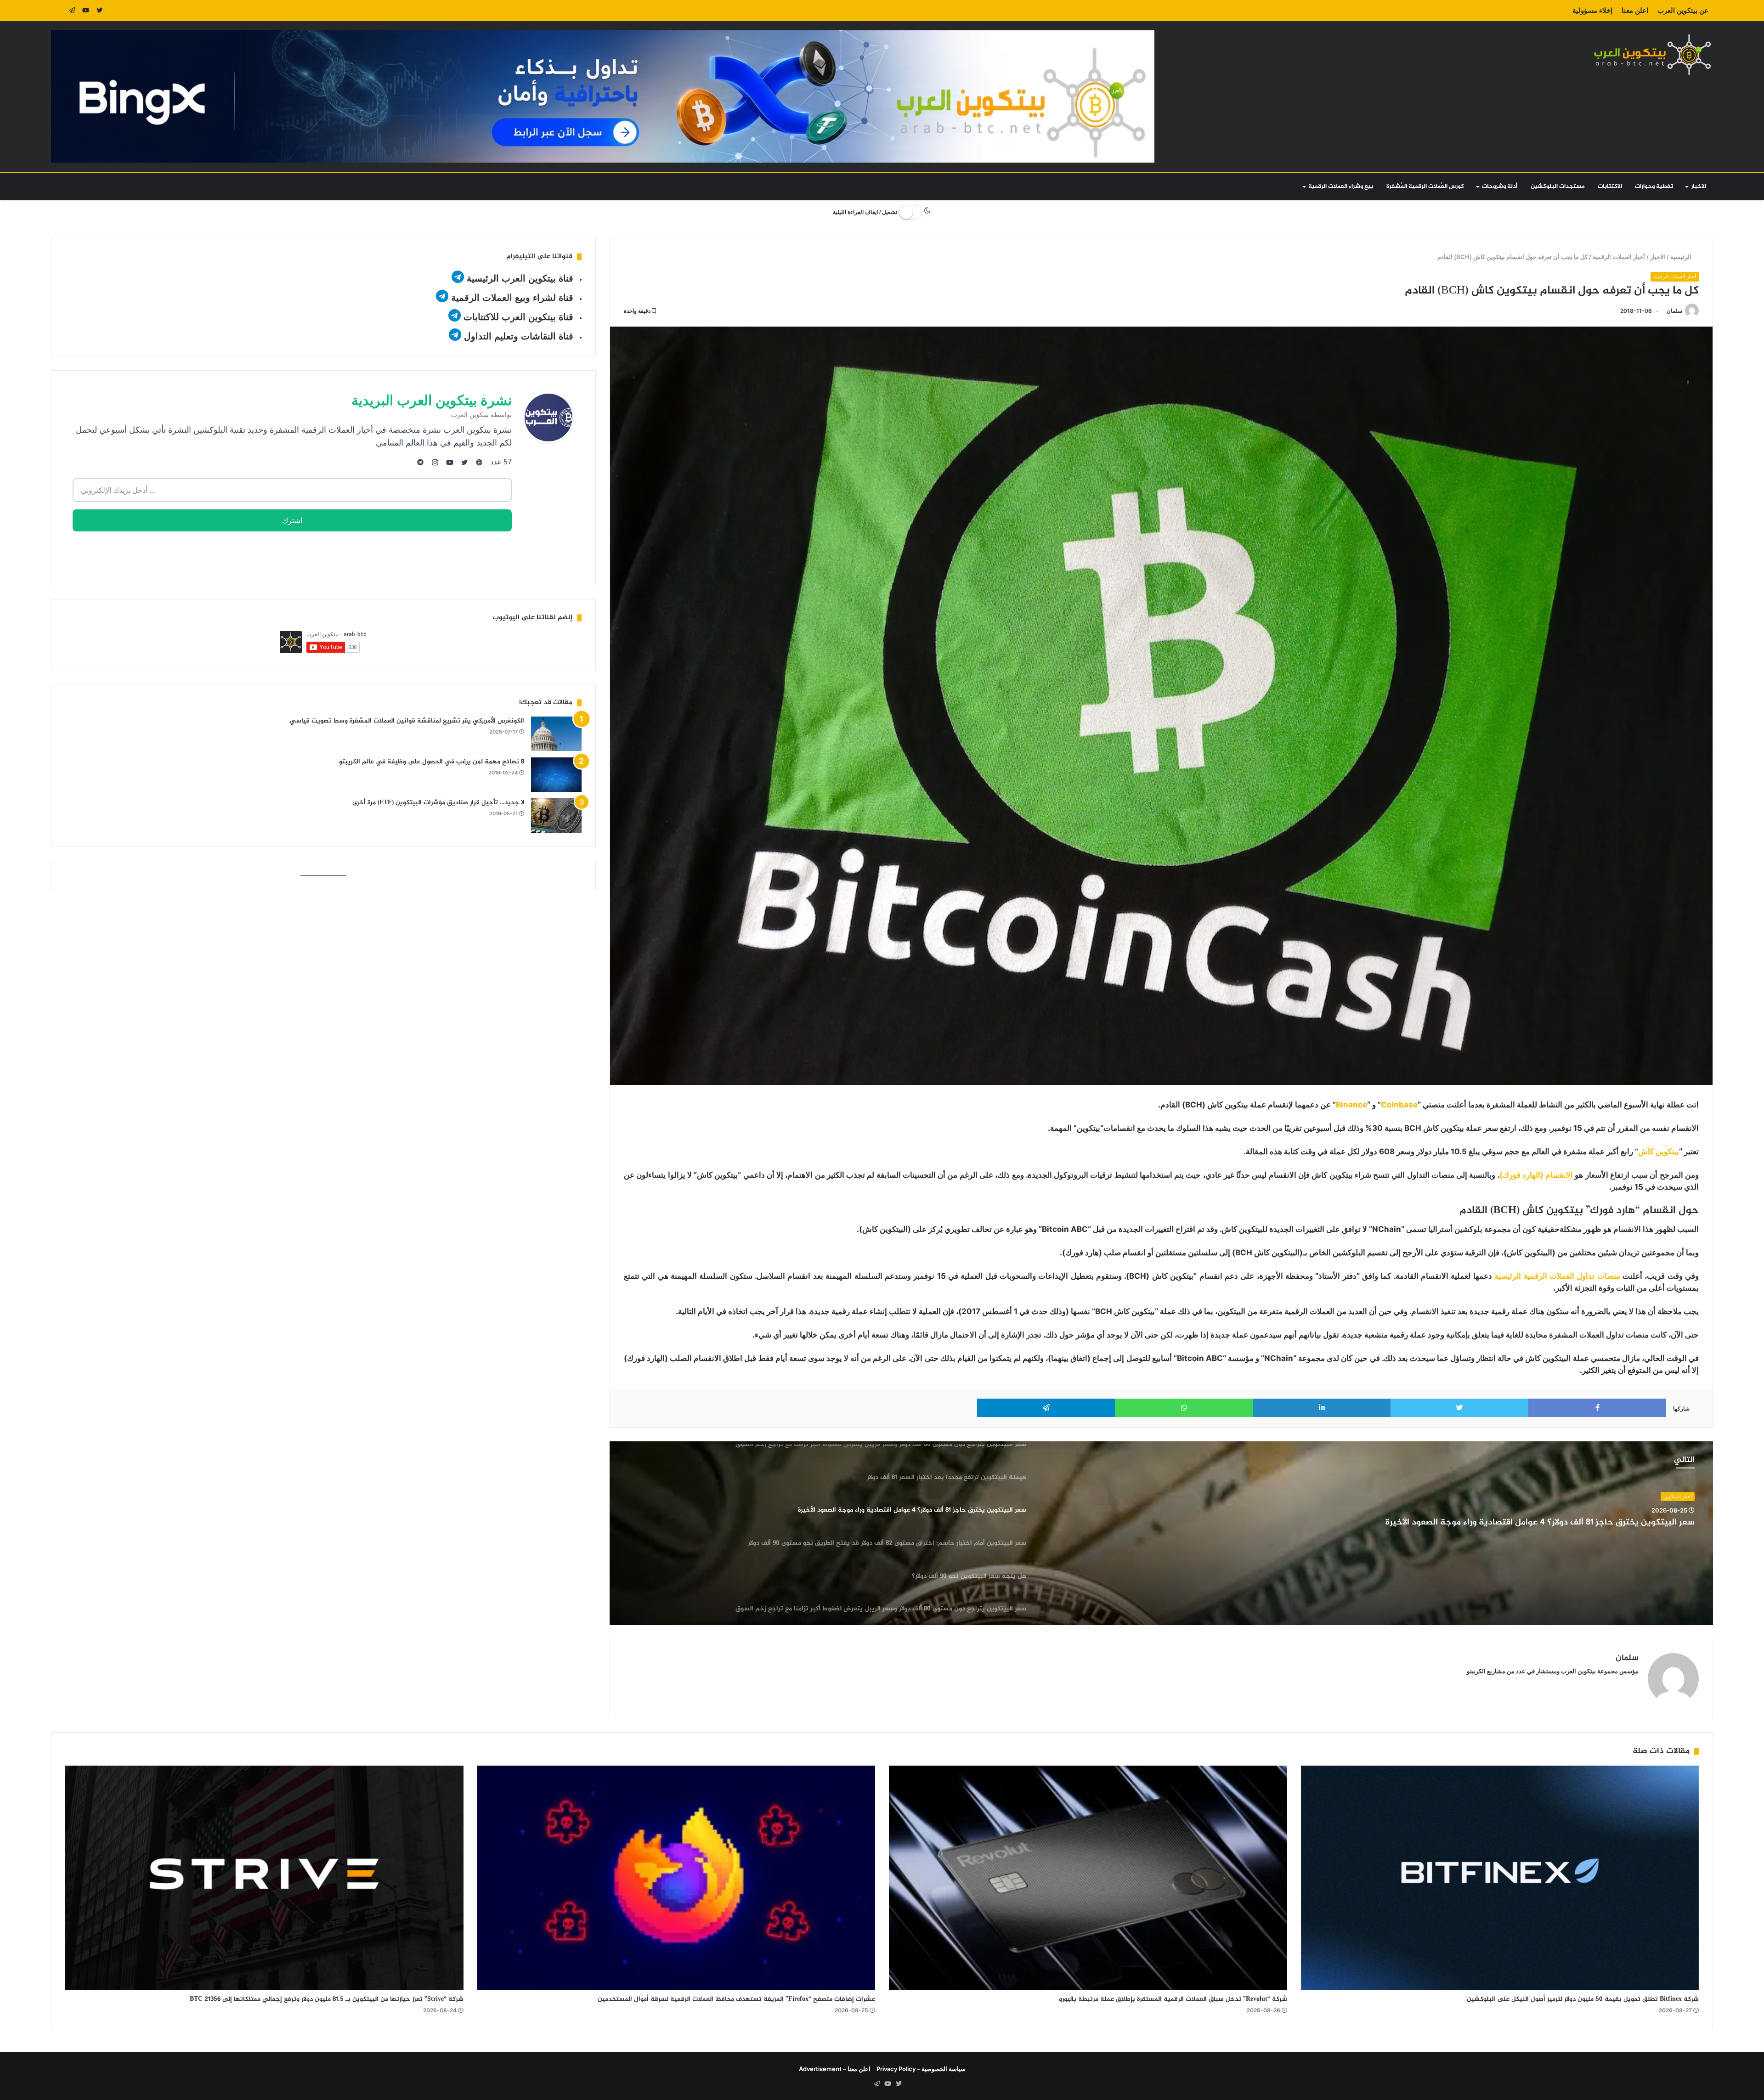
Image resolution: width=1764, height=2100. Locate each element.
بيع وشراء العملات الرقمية (1341, 186)
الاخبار (1699, 186)
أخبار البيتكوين (1678, 1496)
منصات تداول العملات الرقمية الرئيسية (1557, 1276)
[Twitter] (99, 11)
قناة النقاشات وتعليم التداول (519, 336)
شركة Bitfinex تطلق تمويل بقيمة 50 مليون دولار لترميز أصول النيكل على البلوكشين (1583, 1999)
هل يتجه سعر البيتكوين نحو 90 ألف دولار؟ (1617, 1523)
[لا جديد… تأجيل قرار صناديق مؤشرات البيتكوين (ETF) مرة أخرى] (556, 816)
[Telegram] (72, 11)
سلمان (1674, 311)
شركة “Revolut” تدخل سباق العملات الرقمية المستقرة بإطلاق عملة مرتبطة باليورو (1173, 1999)
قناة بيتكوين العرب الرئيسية (520, 278)
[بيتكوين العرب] (1652, 54)
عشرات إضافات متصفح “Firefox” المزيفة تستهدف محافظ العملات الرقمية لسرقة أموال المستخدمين (736, 1999)
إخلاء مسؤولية (1592, 10)
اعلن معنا (1635, 10)
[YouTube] (85, 11)
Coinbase (1399, 1105)
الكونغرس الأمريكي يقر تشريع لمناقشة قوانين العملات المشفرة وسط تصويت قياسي (407, 721)
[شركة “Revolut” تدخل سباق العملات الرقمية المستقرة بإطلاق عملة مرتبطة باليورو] (1088, 1878)
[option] (1161, 1533)
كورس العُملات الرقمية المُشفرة (1425, 186)
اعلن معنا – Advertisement (835, 2069)
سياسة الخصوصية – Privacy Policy (921, 2069)
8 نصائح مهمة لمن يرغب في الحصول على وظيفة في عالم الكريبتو (432, 762)
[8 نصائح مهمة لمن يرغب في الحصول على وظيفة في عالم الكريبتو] (556, 775)
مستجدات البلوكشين (1558, 186)
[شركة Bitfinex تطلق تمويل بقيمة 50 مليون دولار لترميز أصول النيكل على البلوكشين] (1500, 1878)
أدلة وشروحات (1500, 186)
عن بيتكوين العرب (1683, 10)
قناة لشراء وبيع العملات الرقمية (512, 298)
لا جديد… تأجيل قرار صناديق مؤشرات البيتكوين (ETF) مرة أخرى (438, 803)
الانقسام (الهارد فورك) (1537, 1175)
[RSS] (58, 11)
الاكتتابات (1610, 186)
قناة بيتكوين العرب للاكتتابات (517, 317)
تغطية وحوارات (1654, 186)
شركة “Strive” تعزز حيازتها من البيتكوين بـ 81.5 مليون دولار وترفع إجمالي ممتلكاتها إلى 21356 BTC (327, 1999)
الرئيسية (1682, 257)
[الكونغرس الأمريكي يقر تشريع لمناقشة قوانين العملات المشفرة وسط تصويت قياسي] (556, 734)
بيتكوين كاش (1659, 1152)
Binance (1351, 1105)
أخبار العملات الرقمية (1619, 257)
